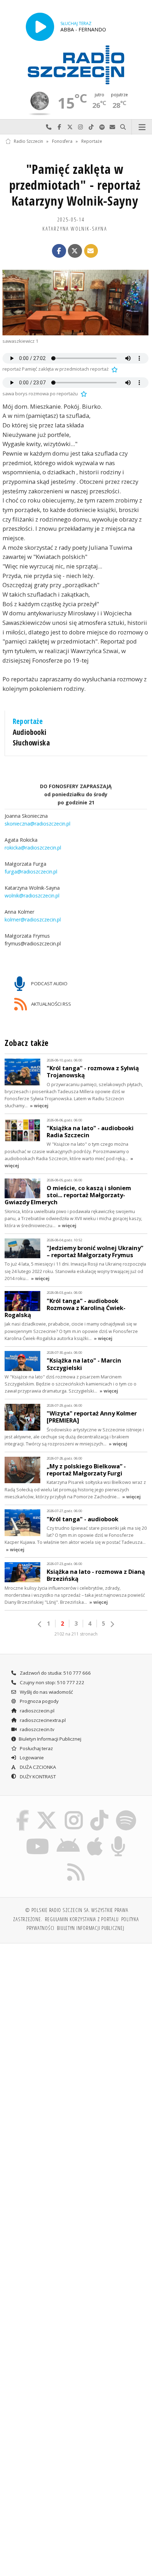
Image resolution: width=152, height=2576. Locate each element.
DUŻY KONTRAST (37, 1777)
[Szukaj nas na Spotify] (126, 1811)
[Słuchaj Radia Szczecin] (40, 27)
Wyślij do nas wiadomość (112, 127)
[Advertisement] (76, 2029)
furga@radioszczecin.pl (31, 872)
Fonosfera (62, 141)
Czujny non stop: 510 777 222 (52, 1682)
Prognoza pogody (39, 1701)
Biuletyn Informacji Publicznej (50, 1739)
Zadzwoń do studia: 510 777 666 (55, 1673)
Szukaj (123, 127)
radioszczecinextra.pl (42, 1720)
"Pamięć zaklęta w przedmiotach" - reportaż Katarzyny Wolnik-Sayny (75, 185)
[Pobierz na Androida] (68, 1837)
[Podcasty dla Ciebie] (118, 1837)
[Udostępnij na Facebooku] (59, 251)
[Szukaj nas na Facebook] (23, 1811)
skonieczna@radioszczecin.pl (37, 824)
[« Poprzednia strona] (40, 1624)
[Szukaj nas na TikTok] (100, 1811)
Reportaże (92, 141)
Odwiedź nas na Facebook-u (59, 127)
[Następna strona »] (112, 1624)
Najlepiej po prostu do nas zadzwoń (49, 127)
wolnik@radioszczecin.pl (32, 896)
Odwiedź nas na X (70, 127)
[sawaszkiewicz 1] (75, 303)
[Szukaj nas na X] (47, 1811)
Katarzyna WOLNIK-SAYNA (75, 229)
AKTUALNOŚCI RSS (51, 1004)
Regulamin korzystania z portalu (82, 1919)
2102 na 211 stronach (76, 1634)
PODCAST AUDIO (49, 983)
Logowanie (31, 1758)
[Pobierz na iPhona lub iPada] (95, 1837)
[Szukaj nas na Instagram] (74, 1811)
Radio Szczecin (28, 141)
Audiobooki (30, 732)
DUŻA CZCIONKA (37, 1767)
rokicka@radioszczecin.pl (33, 848)
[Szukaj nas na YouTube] (38, 1837)
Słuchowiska (31, 743)
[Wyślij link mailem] (91, 251)
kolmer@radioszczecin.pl (33, 919)
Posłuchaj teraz (36, 1748)
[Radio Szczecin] (76, 65)
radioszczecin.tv (37, 1729)
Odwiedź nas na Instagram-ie (81, 127)
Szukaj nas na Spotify (102, 127)
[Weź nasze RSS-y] (76, 1863)
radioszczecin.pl (37, 1711)
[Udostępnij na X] (75, 251)
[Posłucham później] (114, 369)
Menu (142, 127)
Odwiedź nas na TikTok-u (91, 127)
